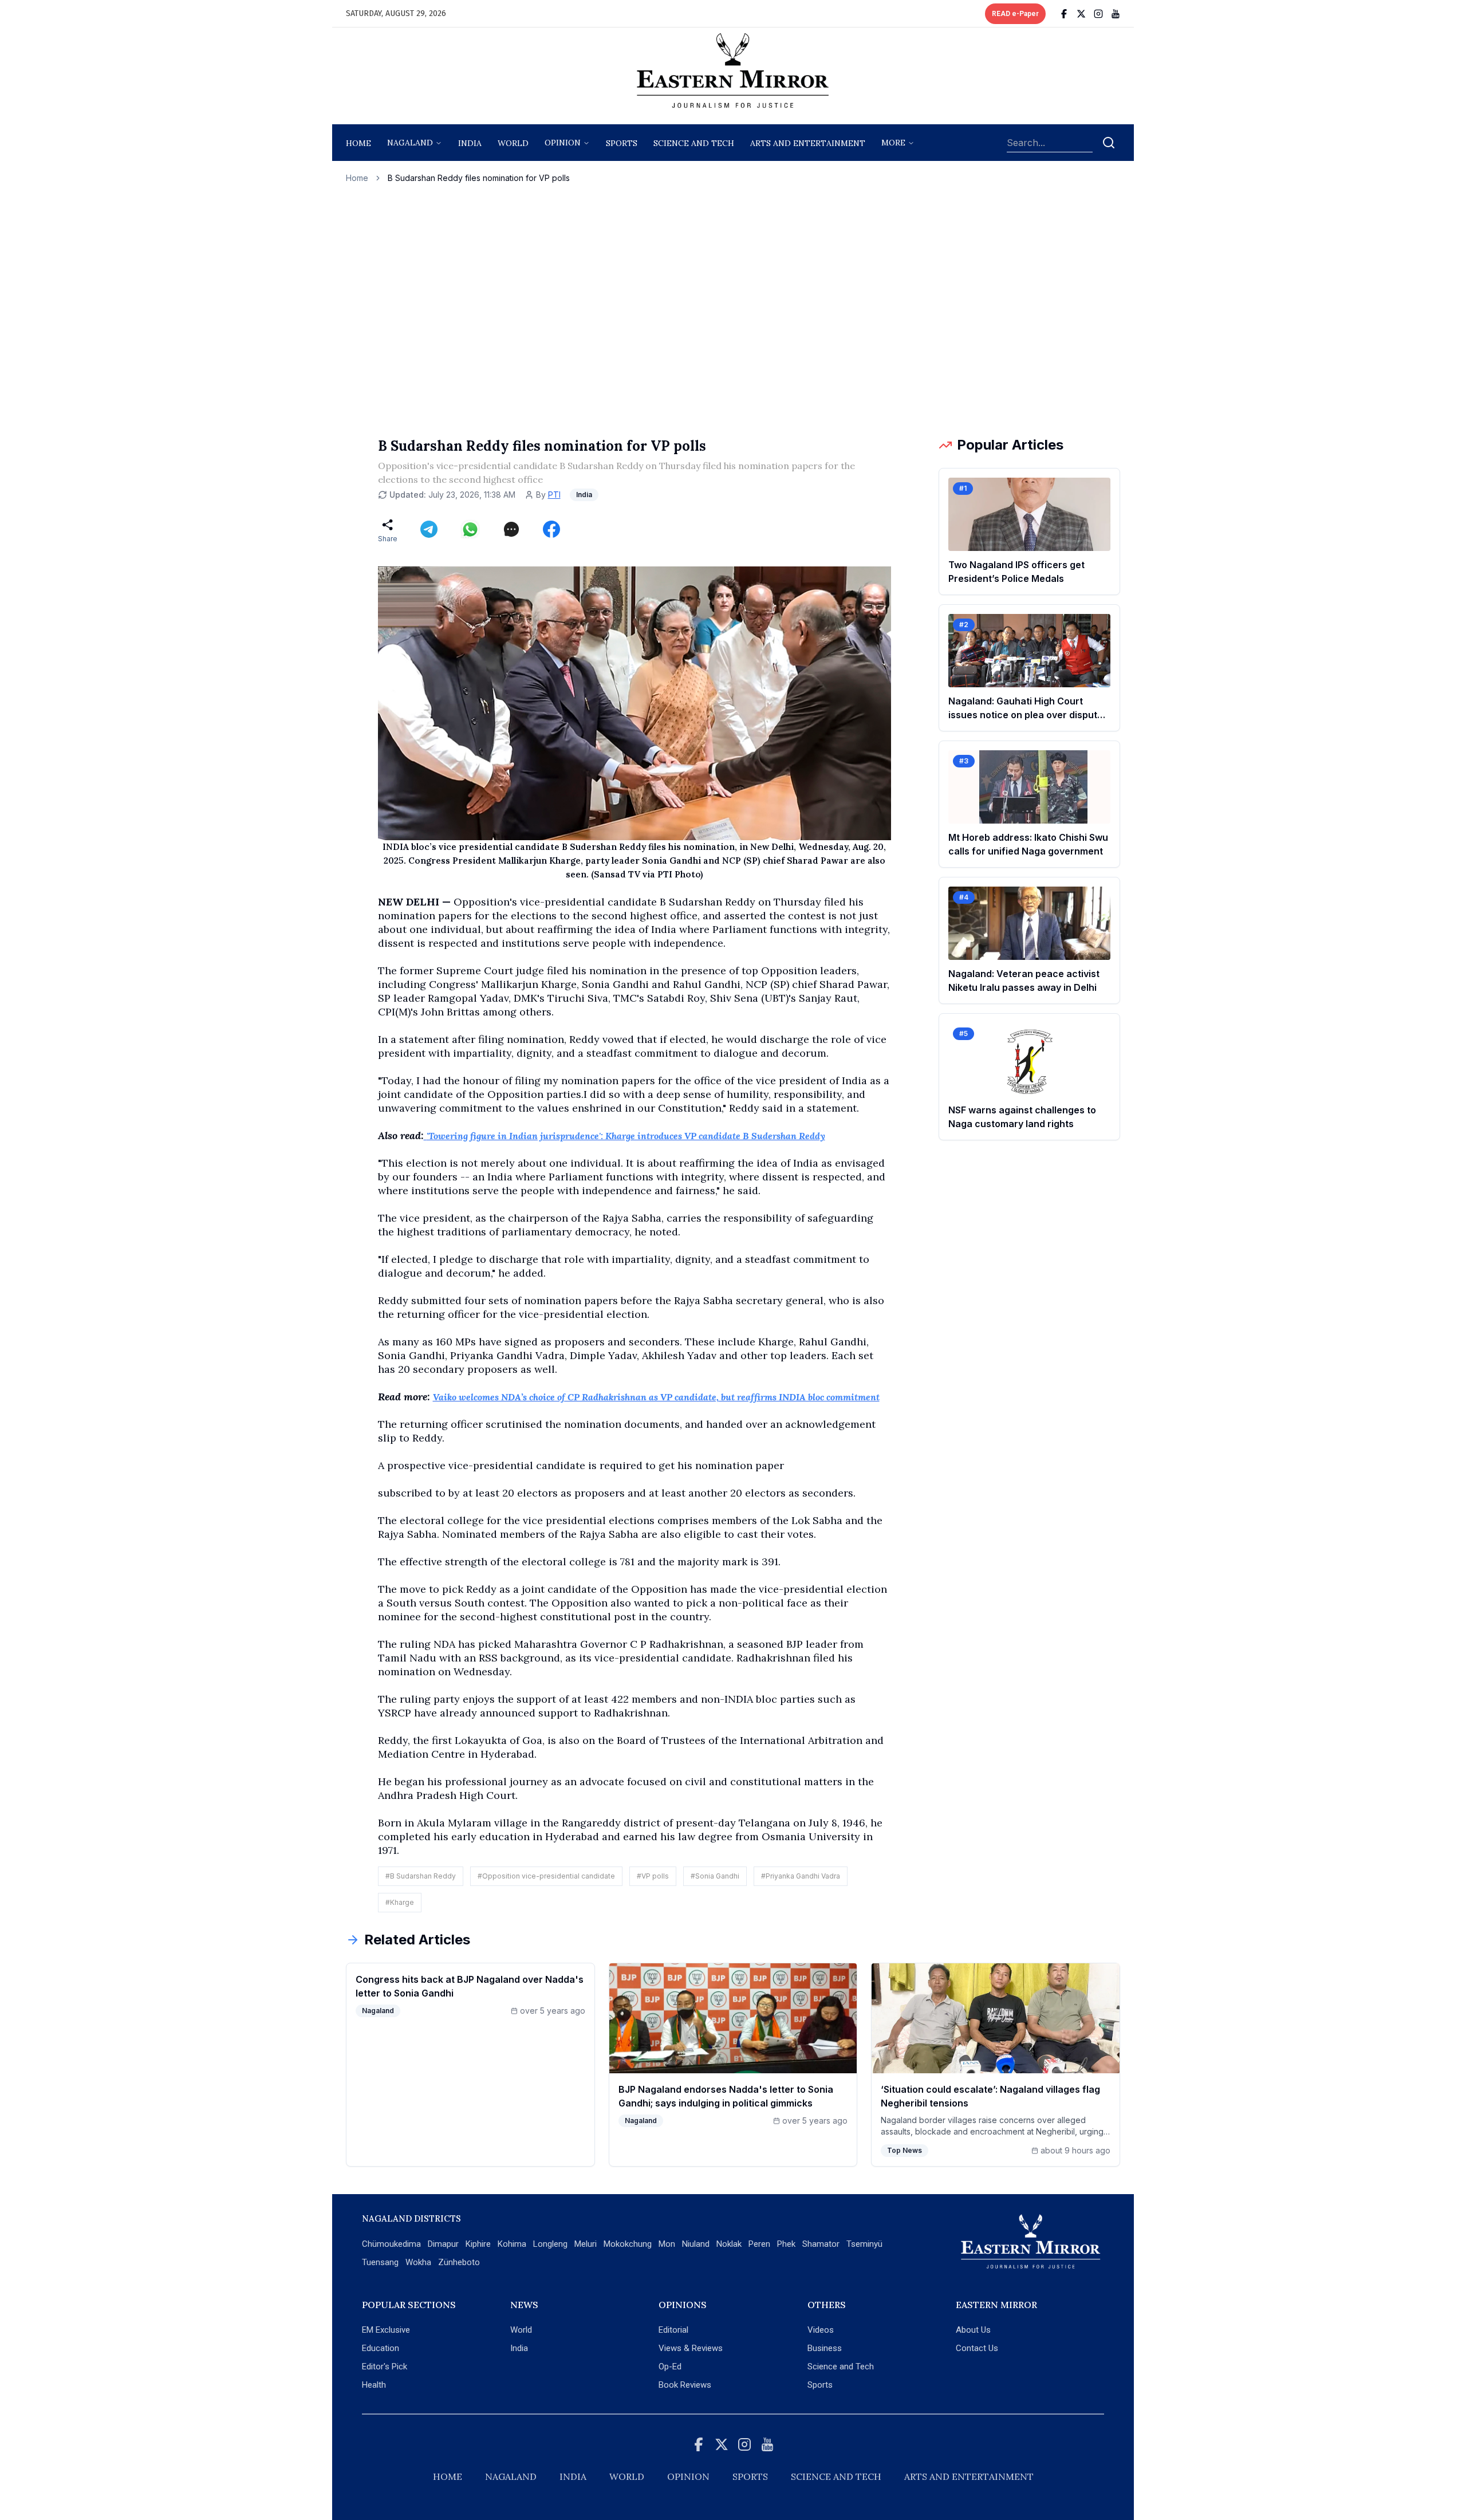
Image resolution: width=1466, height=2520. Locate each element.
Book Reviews (685, 2385)
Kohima (512, 2244)
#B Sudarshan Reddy (421, 1876)
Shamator (821, 2244)
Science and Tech (841, 2367)
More (893, 143)
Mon (667, 2244)
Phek (786, 2244)
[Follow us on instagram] (1098, 14)
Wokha (418, 2262)
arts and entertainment (808, 143)
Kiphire (478, 2244)
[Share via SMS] (511, 529)
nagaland (410, 143)
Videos (821, 2330)
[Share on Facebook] (551, 529)
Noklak (729, 2244)
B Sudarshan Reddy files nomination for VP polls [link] (479, 178)
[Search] (1109, 143)
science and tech (694, 143)
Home (358, 143)
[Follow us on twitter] (1081, 14)
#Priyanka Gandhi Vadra (801, 1876)
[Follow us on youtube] (1116, 14)
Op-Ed (670, 2367)
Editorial (673, 2330)
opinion (563, 143)
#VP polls (653, 1876)
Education (381, 2348)
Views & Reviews (691, 2348)
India (470, 143)
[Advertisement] (733, 310)
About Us (973, 2330)
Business (825, 2348)
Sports (820, 2385)
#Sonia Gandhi (715, 1876)
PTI (554, 495)
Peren (759, 2244)
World (513, 143)
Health (374, 2385)
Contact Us (977, 2348)
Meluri (586, 2244)
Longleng (550, 2244)
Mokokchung (628, 2244)
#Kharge (400, 1902)
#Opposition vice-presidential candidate (546, 1876)
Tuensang (380, 2262)
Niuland (696, 2244)
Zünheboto (459, 2262)
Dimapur (443, 2244)
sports (622, 143)
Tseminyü (864, 2244)
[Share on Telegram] (429, 529)
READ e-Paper (1015, 14)
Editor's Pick (385, 2367)
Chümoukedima (391, 2244)
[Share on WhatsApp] (470, 529)
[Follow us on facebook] (1064, 14)
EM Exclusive (386, 2330)
